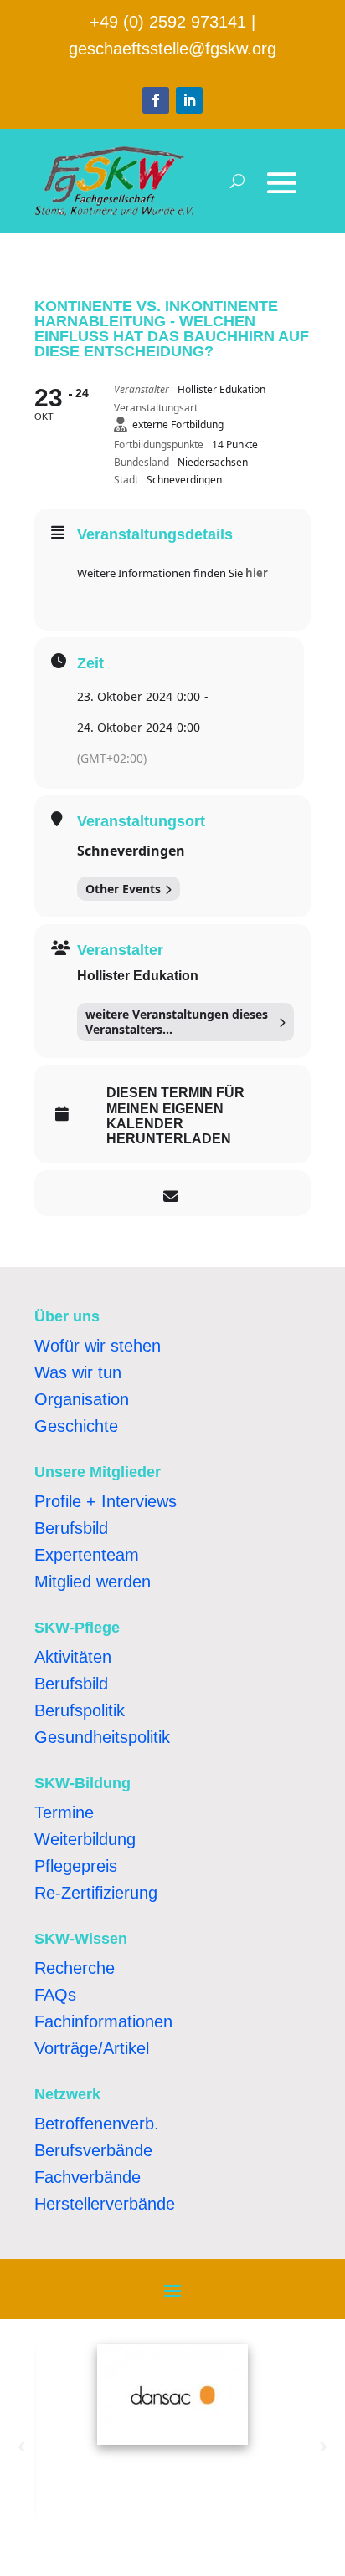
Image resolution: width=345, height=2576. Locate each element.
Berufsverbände (93, 2150)
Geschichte (76, 1426)
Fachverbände (88, 2177)
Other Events (123, 889)
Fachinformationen (103, 2021)
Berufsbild (71, 1528)
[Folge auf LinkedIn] (189, 100)
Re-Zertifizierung (96, 1893)
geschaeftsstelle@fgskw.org (172, 49)
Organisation (82, 1399)
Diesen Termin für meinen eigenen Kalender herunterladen (175, 1116)
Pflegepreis (76, 1866)
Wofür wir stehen (98, 1346)
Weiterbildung (85, 1839)
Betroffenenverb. (97, 2124)
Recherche (75, 1968)
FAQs (55, 1995)
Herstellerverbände (105, 2204)
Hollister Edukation (138, 976)
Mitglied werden (93, 1582)
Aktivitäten (73, 1657)
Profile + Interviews (106, 1501)
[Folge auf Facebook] (156, 100)
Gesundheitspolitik (102, 1737)
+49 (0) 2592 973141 (168, 22)
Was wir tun (78, 1372)
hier (257, 573)
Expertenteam (87, 1555)
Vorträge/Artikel (92, 2048)
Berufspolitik (80, 1710)
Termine (64, 1812)
